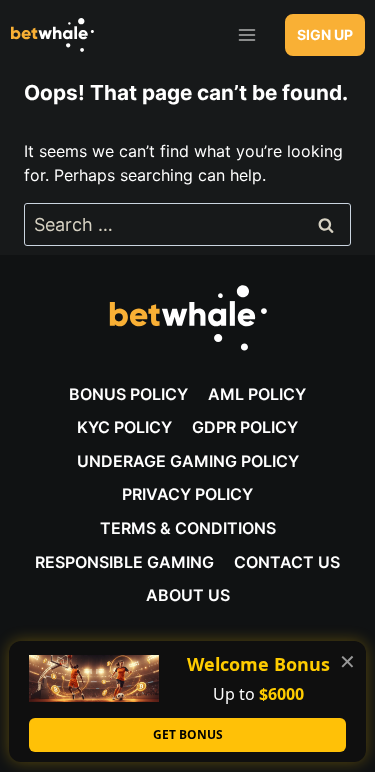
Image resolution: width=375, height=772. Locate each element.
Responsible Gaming (124, 562)
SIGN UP (325, 34)
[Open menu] (246, 34)
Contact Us (287, 562)
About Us (188, 595)
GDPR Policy (245, 427)
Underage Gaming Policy (188, 461)
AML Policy (257, 394)
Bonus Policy (128, 394)
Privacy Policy (187, 494)
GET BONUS (188, 734)
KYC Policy (124, 427)
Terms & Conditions (188, 528)
